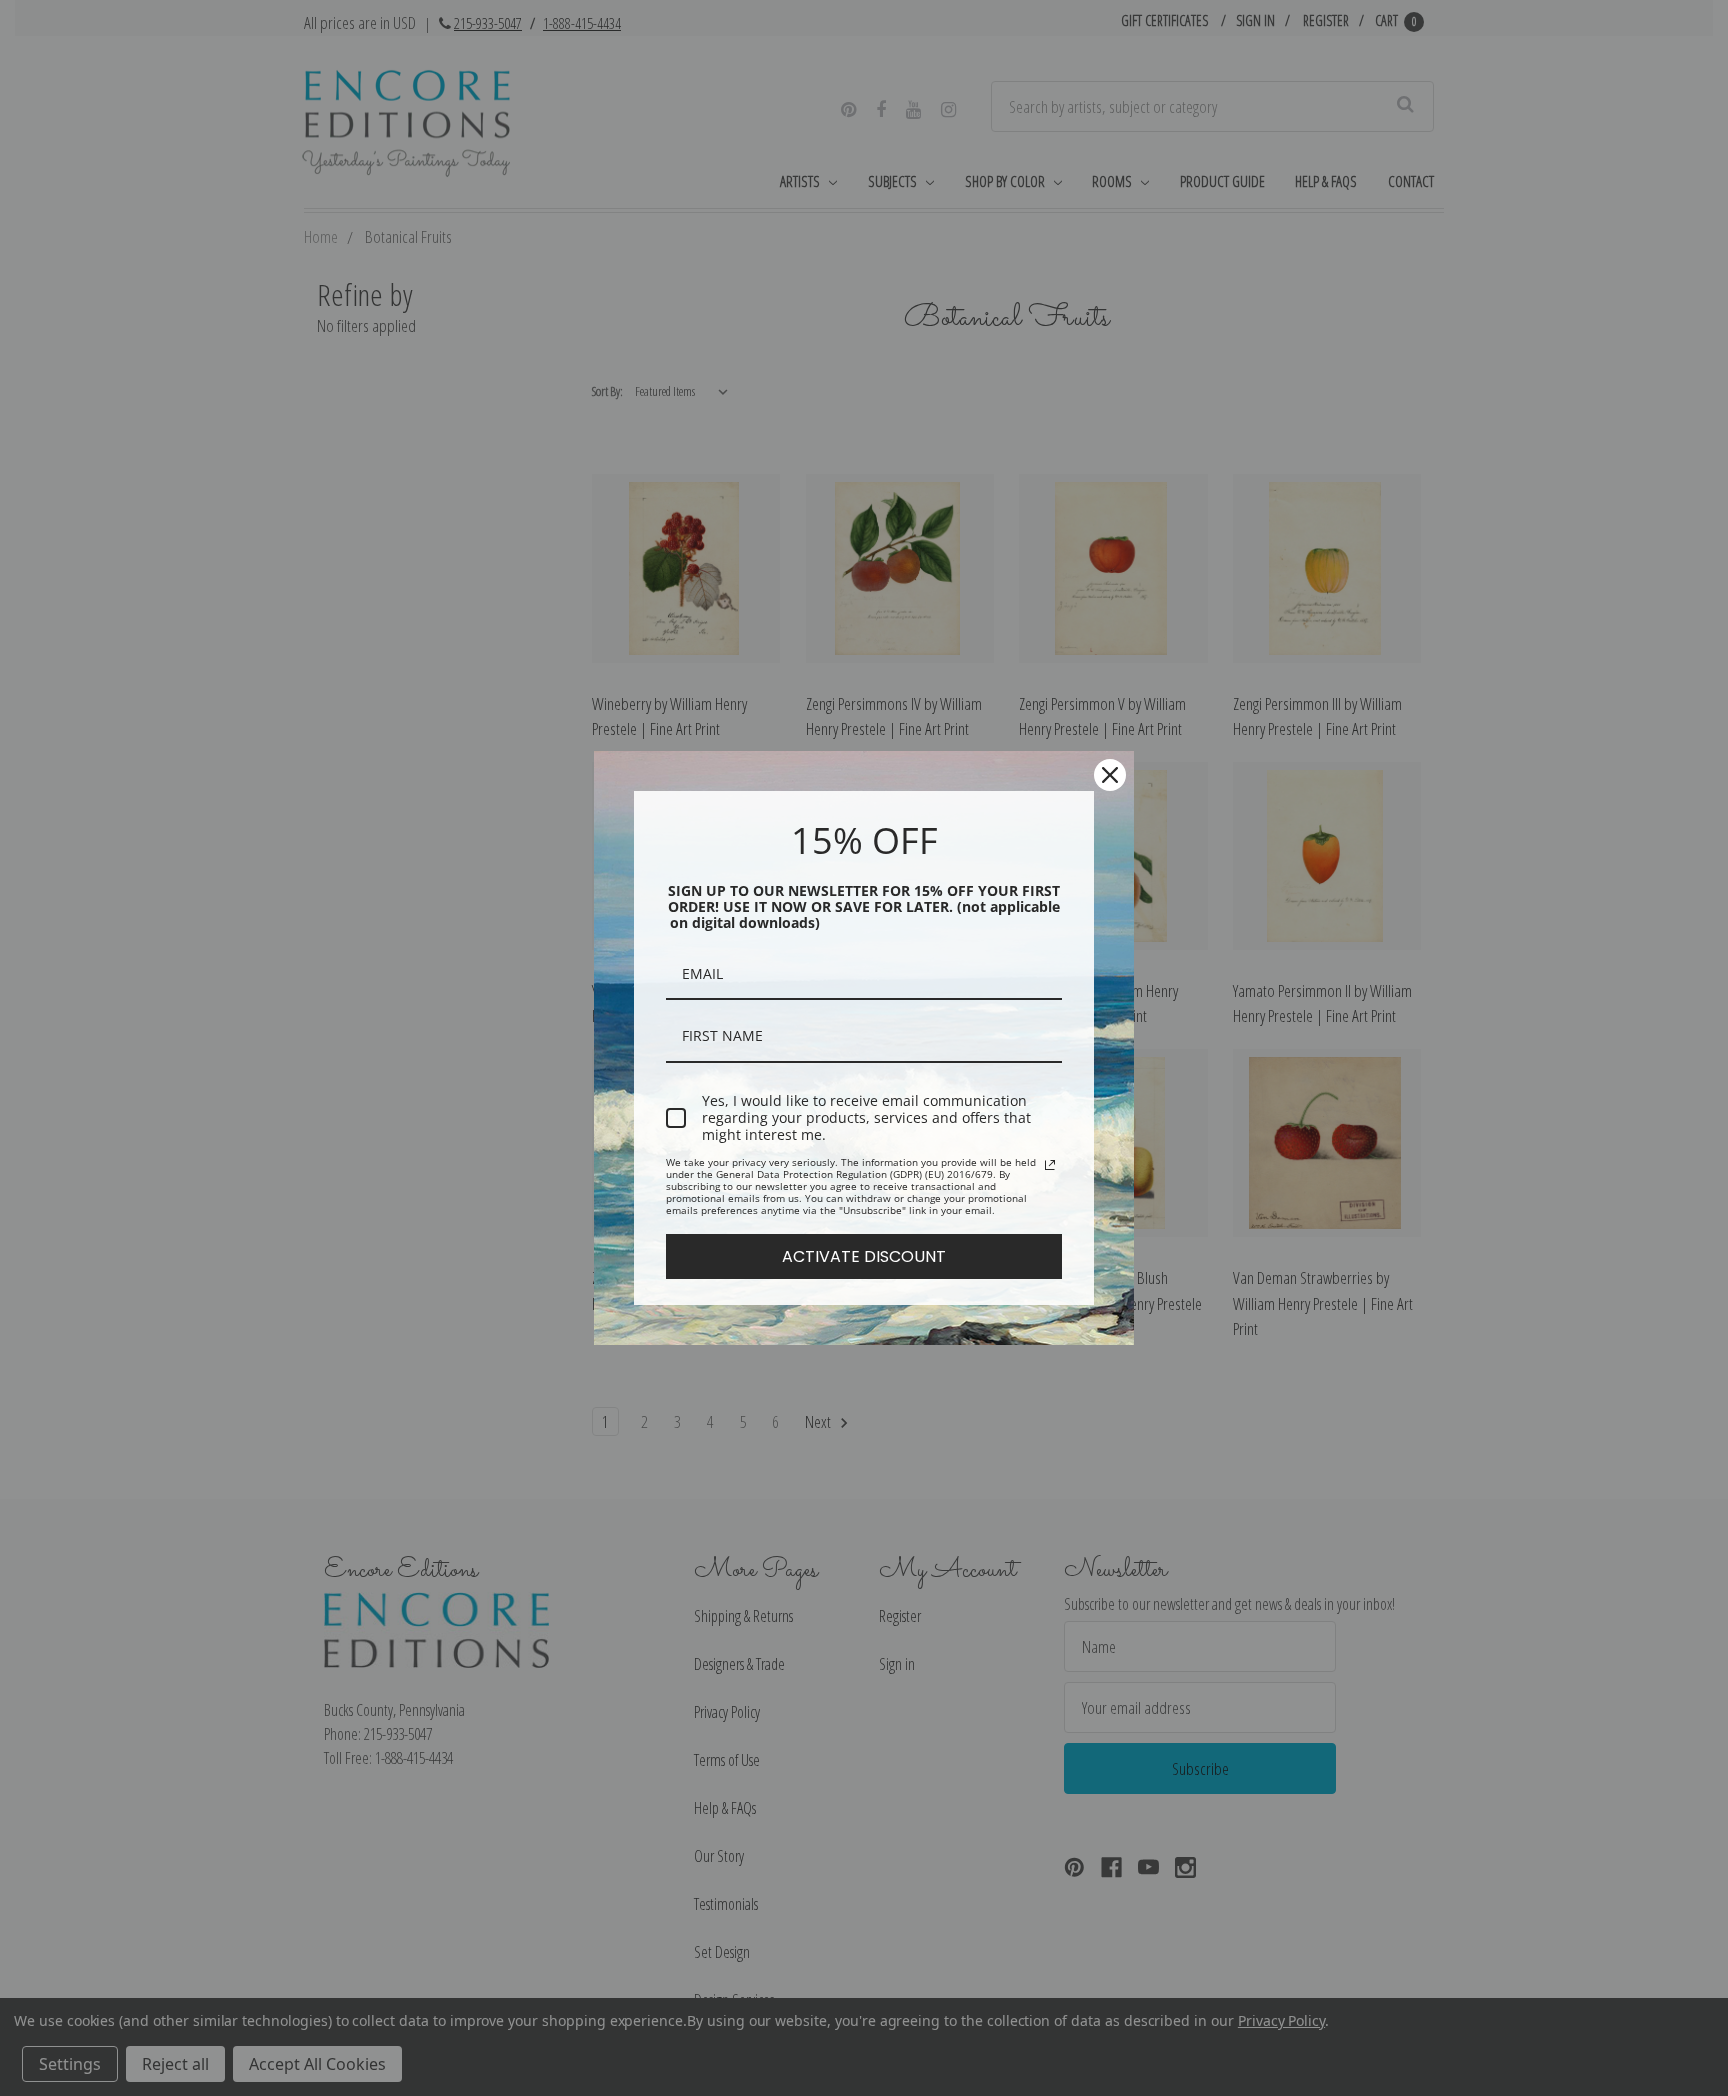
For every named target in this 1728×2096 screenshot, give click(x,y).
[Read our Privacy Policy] (1050, 1165)
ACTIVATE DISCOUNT (864, 1256)
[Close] (1110, 775)
